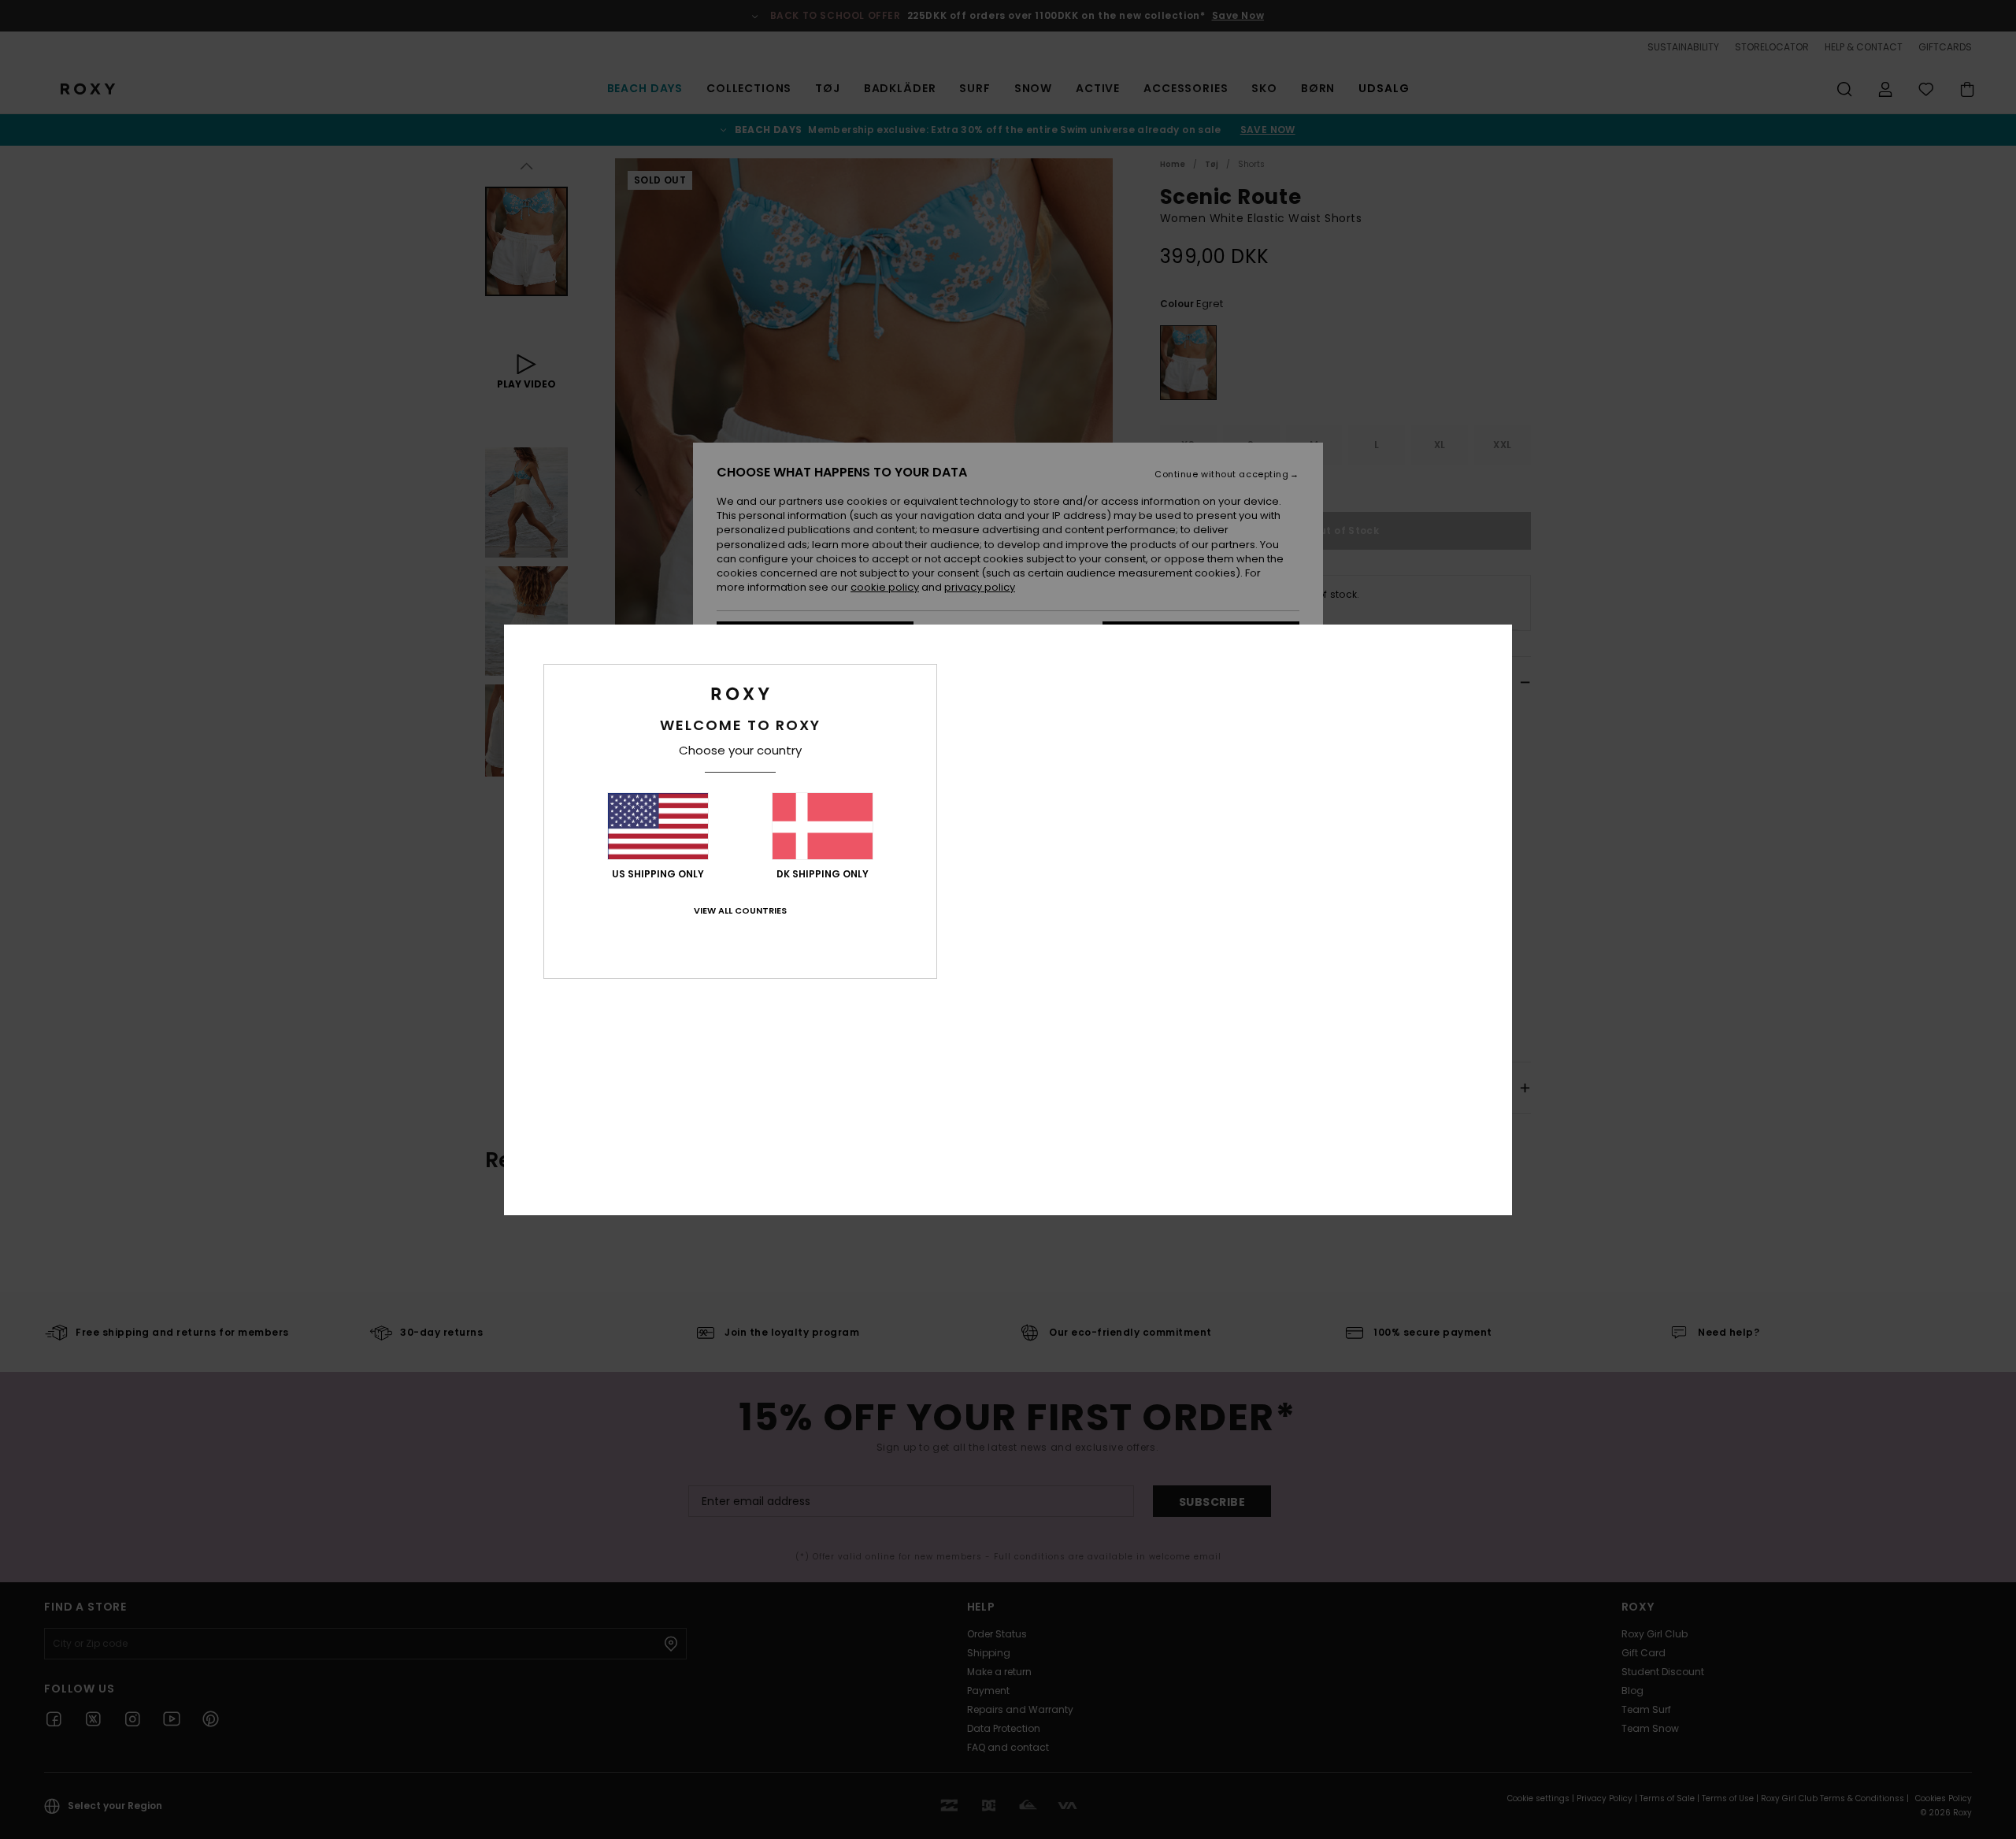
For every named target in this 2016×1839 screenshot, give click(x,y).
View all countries (740, 910)
